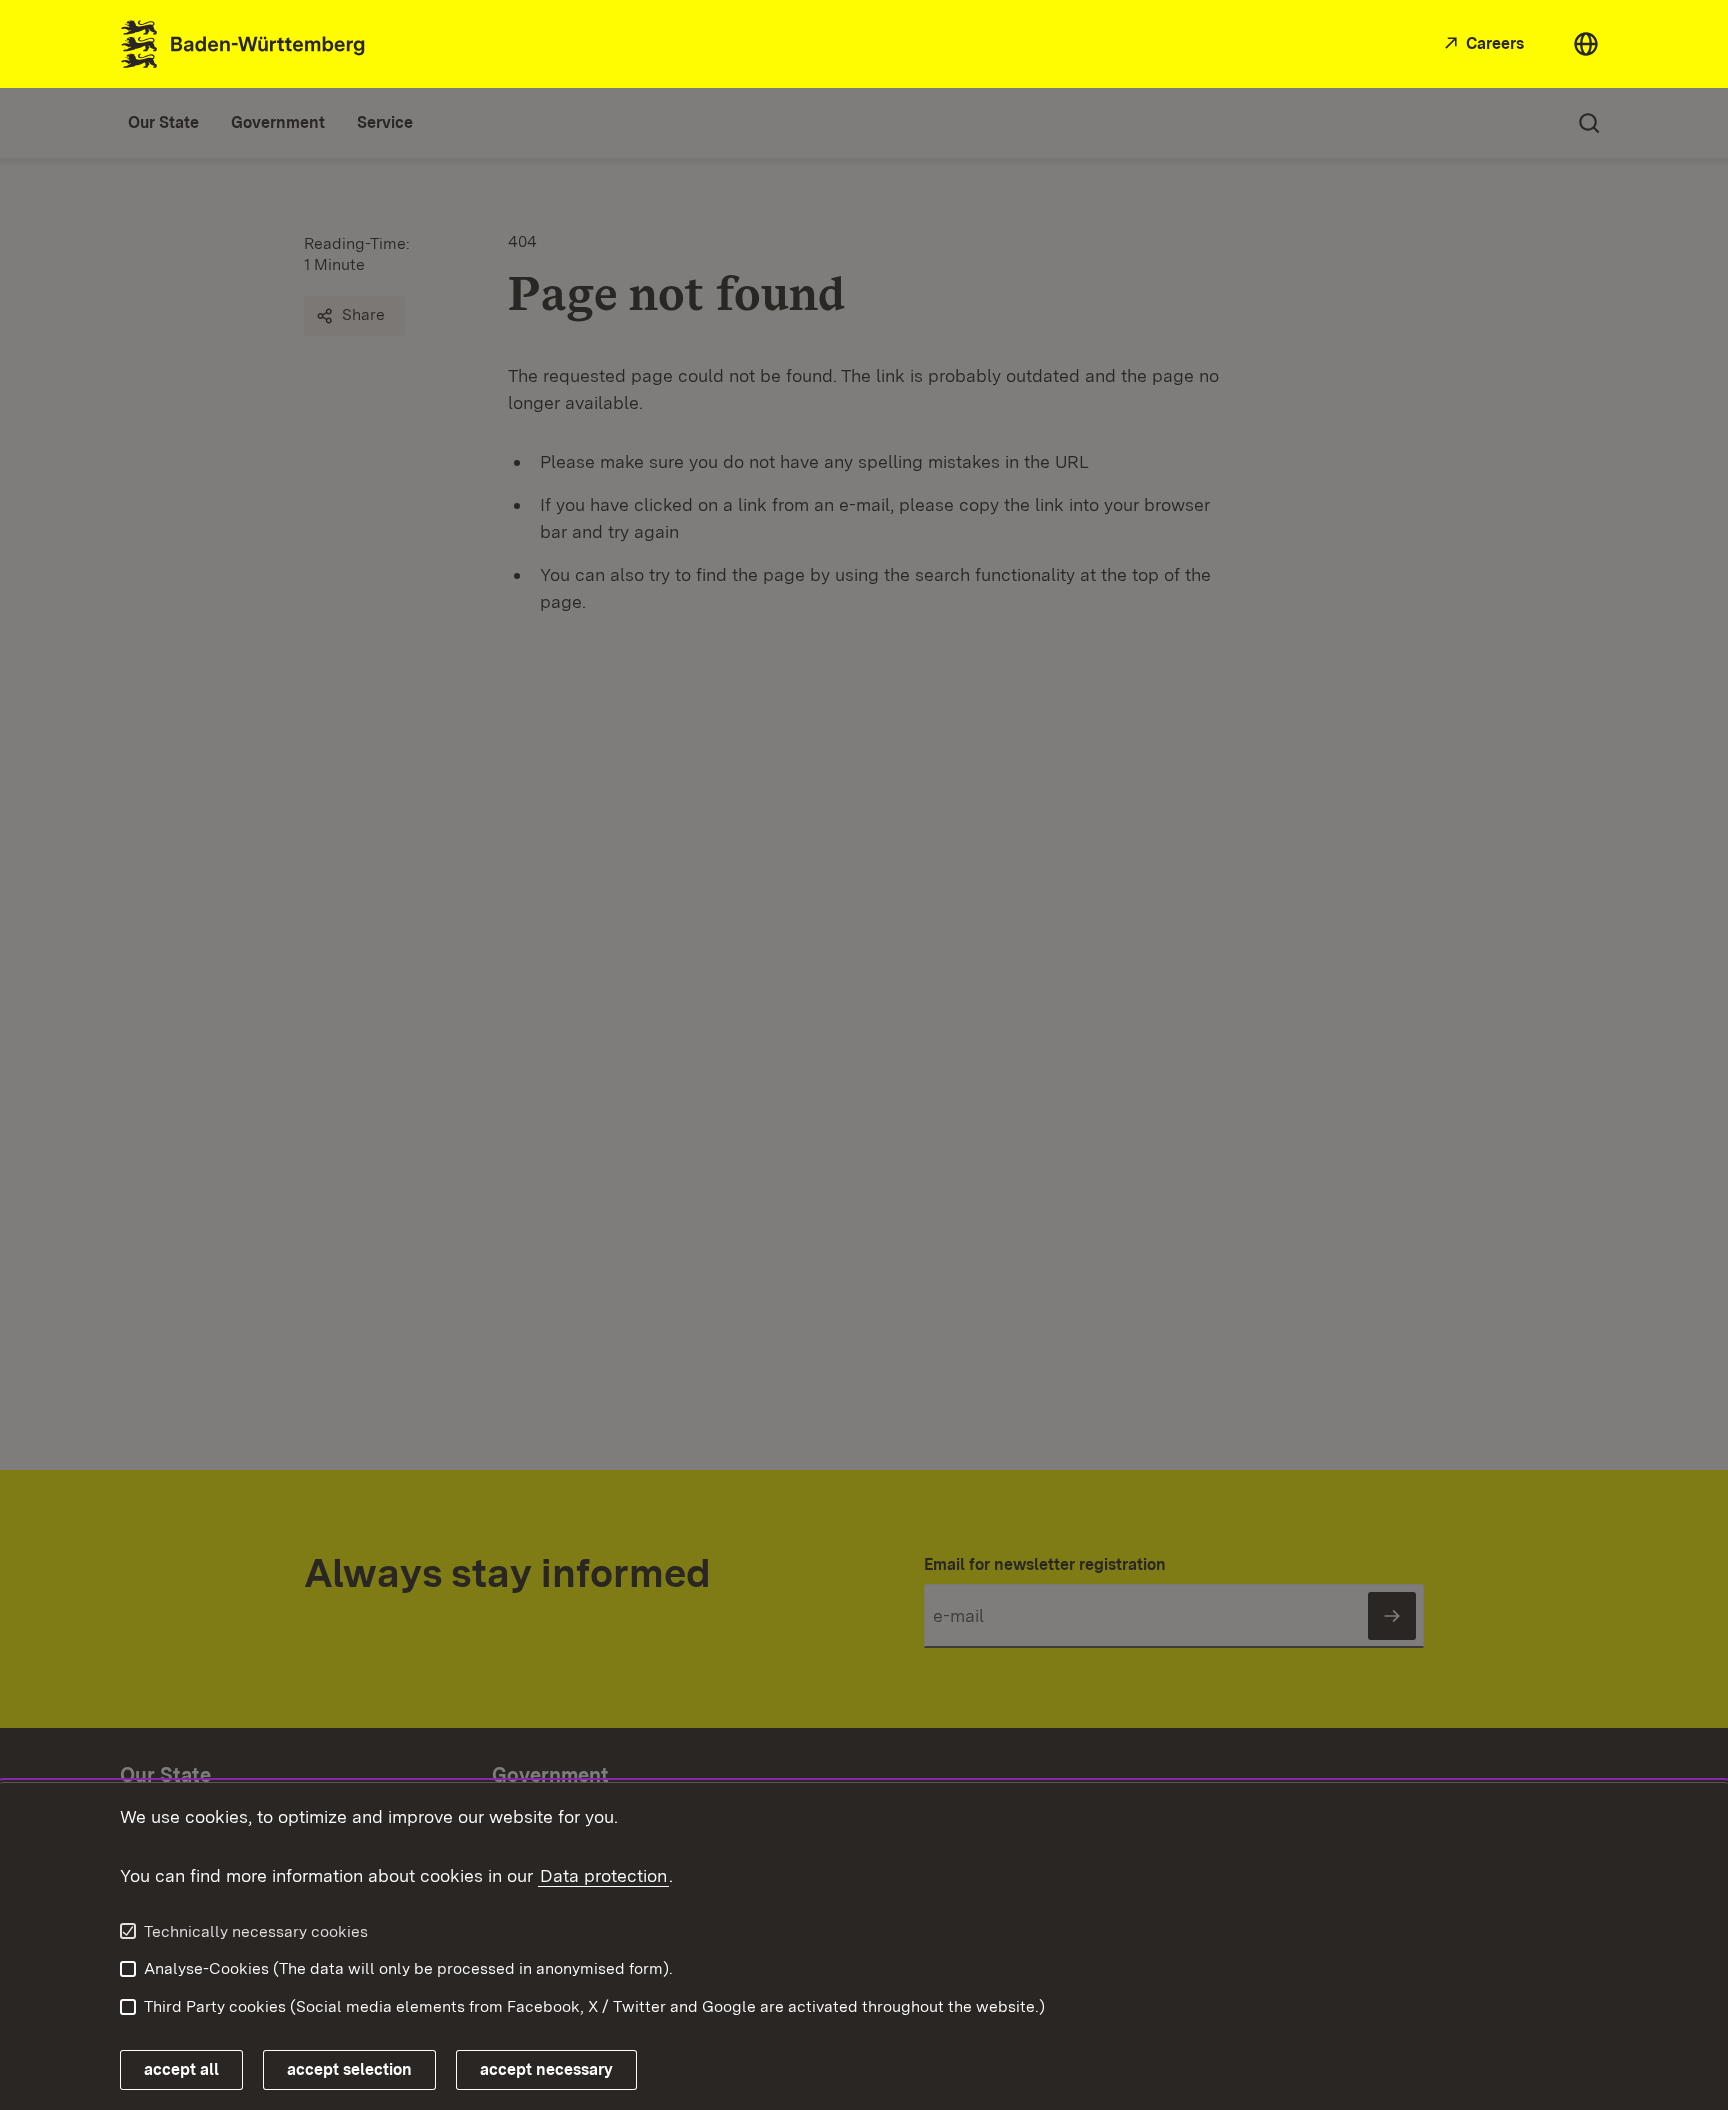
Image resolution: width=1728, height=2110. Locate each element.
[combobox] (1586, 44)
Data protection (603, 1875)
